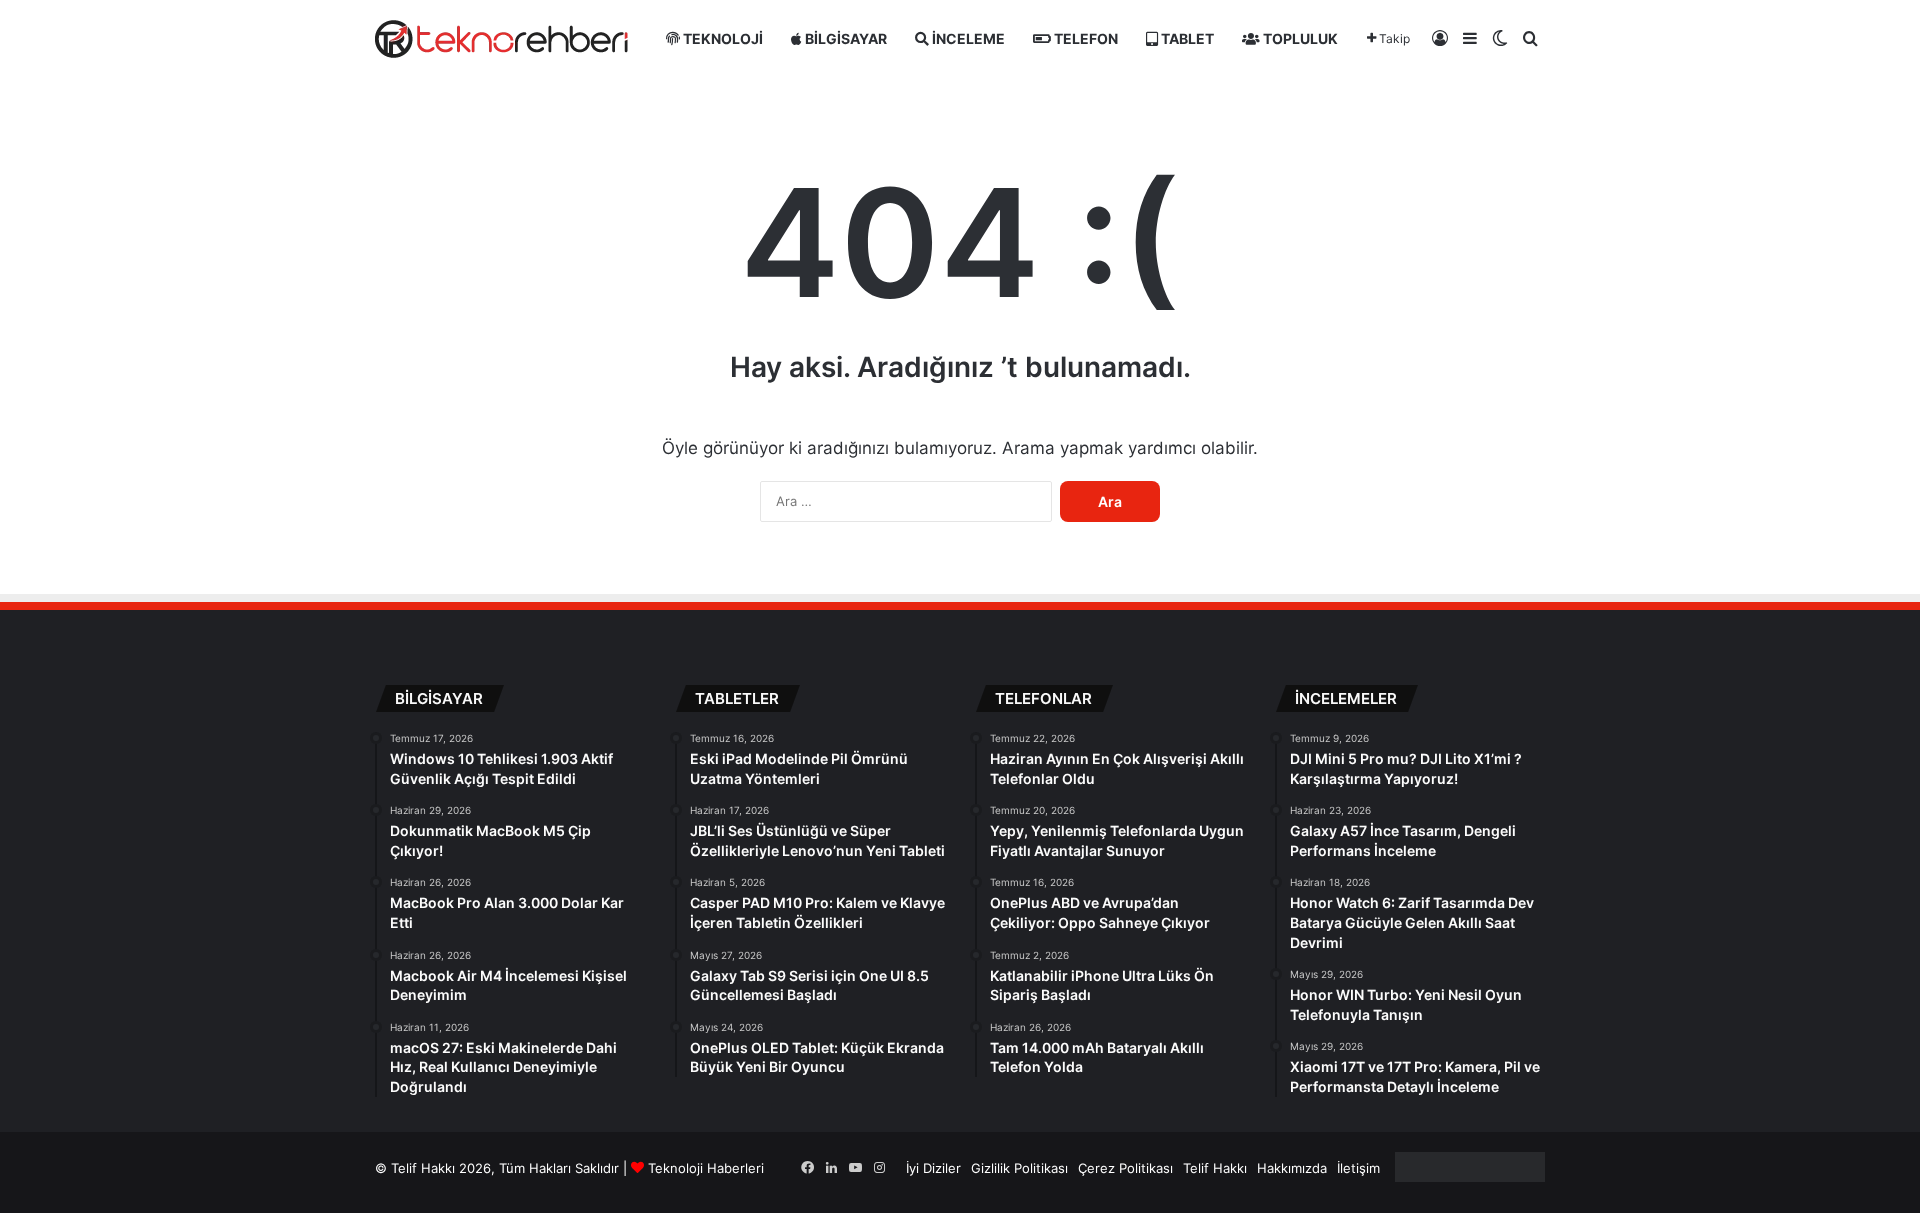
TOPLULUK (1299, 38)
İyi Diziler (933, 1168)
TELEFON (1084, 38)
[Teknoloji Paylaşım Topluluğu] (501, 39)
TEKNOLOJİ (721, 38)
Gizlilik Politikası (1019, 1168)
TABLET (1186, 38)
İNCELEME (967, 38)
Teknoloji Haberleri (706, 1168)
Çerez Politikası (1125, 1168)
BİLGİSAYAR (844, 38)
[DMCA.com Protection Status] (1470, 1177)
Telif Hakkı (1215, 1168)
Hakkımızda (1292, 1168)
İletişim (1358, 1168)
